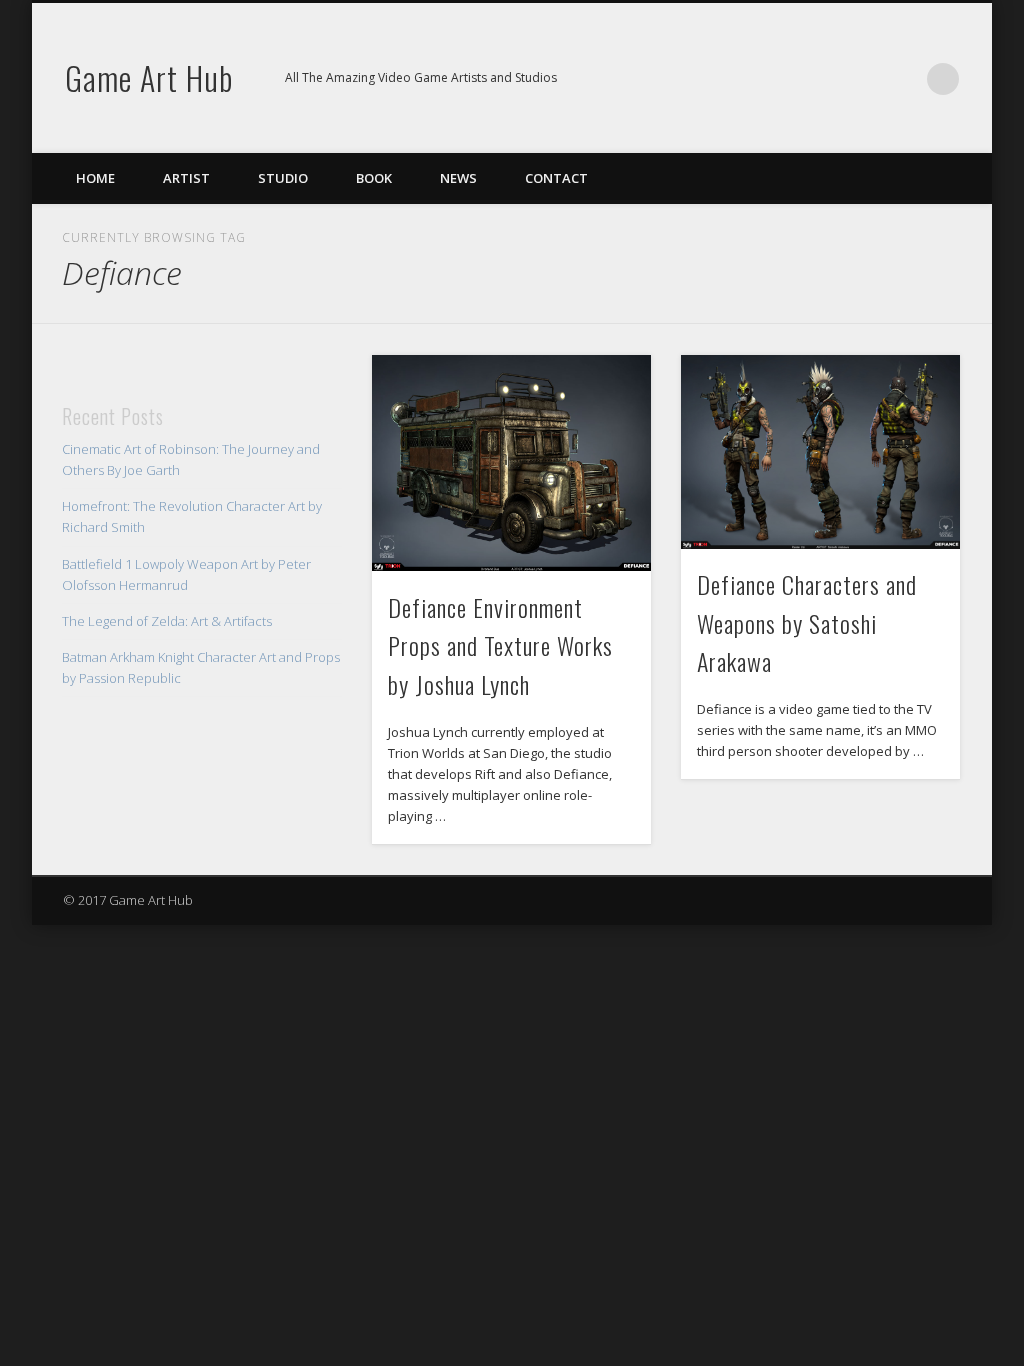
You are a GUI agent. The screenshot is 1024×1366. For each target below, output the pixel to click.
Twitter (902, 79)
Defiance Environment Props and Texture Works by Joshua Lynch (500, 646)
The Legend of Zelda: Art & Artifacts (167, 621)
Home (95, 178)
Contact (556, 178)
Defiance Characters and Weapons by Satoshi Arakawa (807, 623)
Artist (186, 178)
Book (374, 178)
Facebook (861, 79)
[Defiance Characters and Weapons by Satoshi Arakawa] (820, 452)
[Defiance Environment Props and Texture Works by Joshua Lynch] (511, 463)
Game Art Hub (149, 77)
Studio (283, 178)
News (458, 178)
